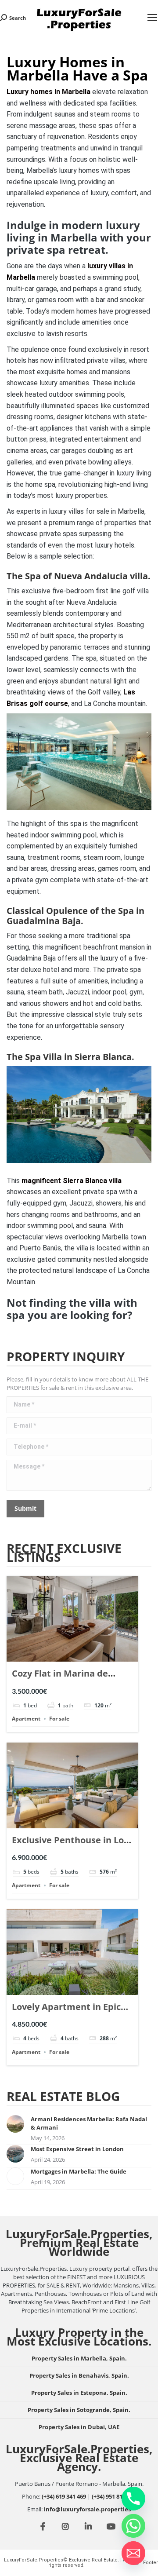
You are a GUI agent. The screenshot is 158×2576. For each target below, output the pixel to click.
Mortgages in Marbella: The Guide (79, 2171)
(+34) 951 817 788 (114, 2496)
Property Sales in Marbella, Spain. (79, 2358)
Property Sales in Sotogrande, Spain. (79, 2410)
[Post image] (15, 2124)
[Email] (133, 2553)
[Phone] (133, 2499)
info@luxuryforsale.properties (87, 2509)
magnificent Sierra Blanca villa (72, 1181)
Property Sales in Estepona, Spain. (79, 2393)
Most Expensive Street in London (77, 2149)
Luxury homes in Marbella (48, 92)
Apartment (26, 1719)
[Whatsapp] (133, 2526)
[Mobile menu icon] (152, 18)
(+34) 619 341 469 (64, 2496)
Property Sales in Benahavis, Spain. (79, 2375)
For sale (59, 1719)
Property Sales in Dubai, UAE (79, 2427)
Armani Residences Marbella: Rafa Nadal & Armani (89, 2123)
